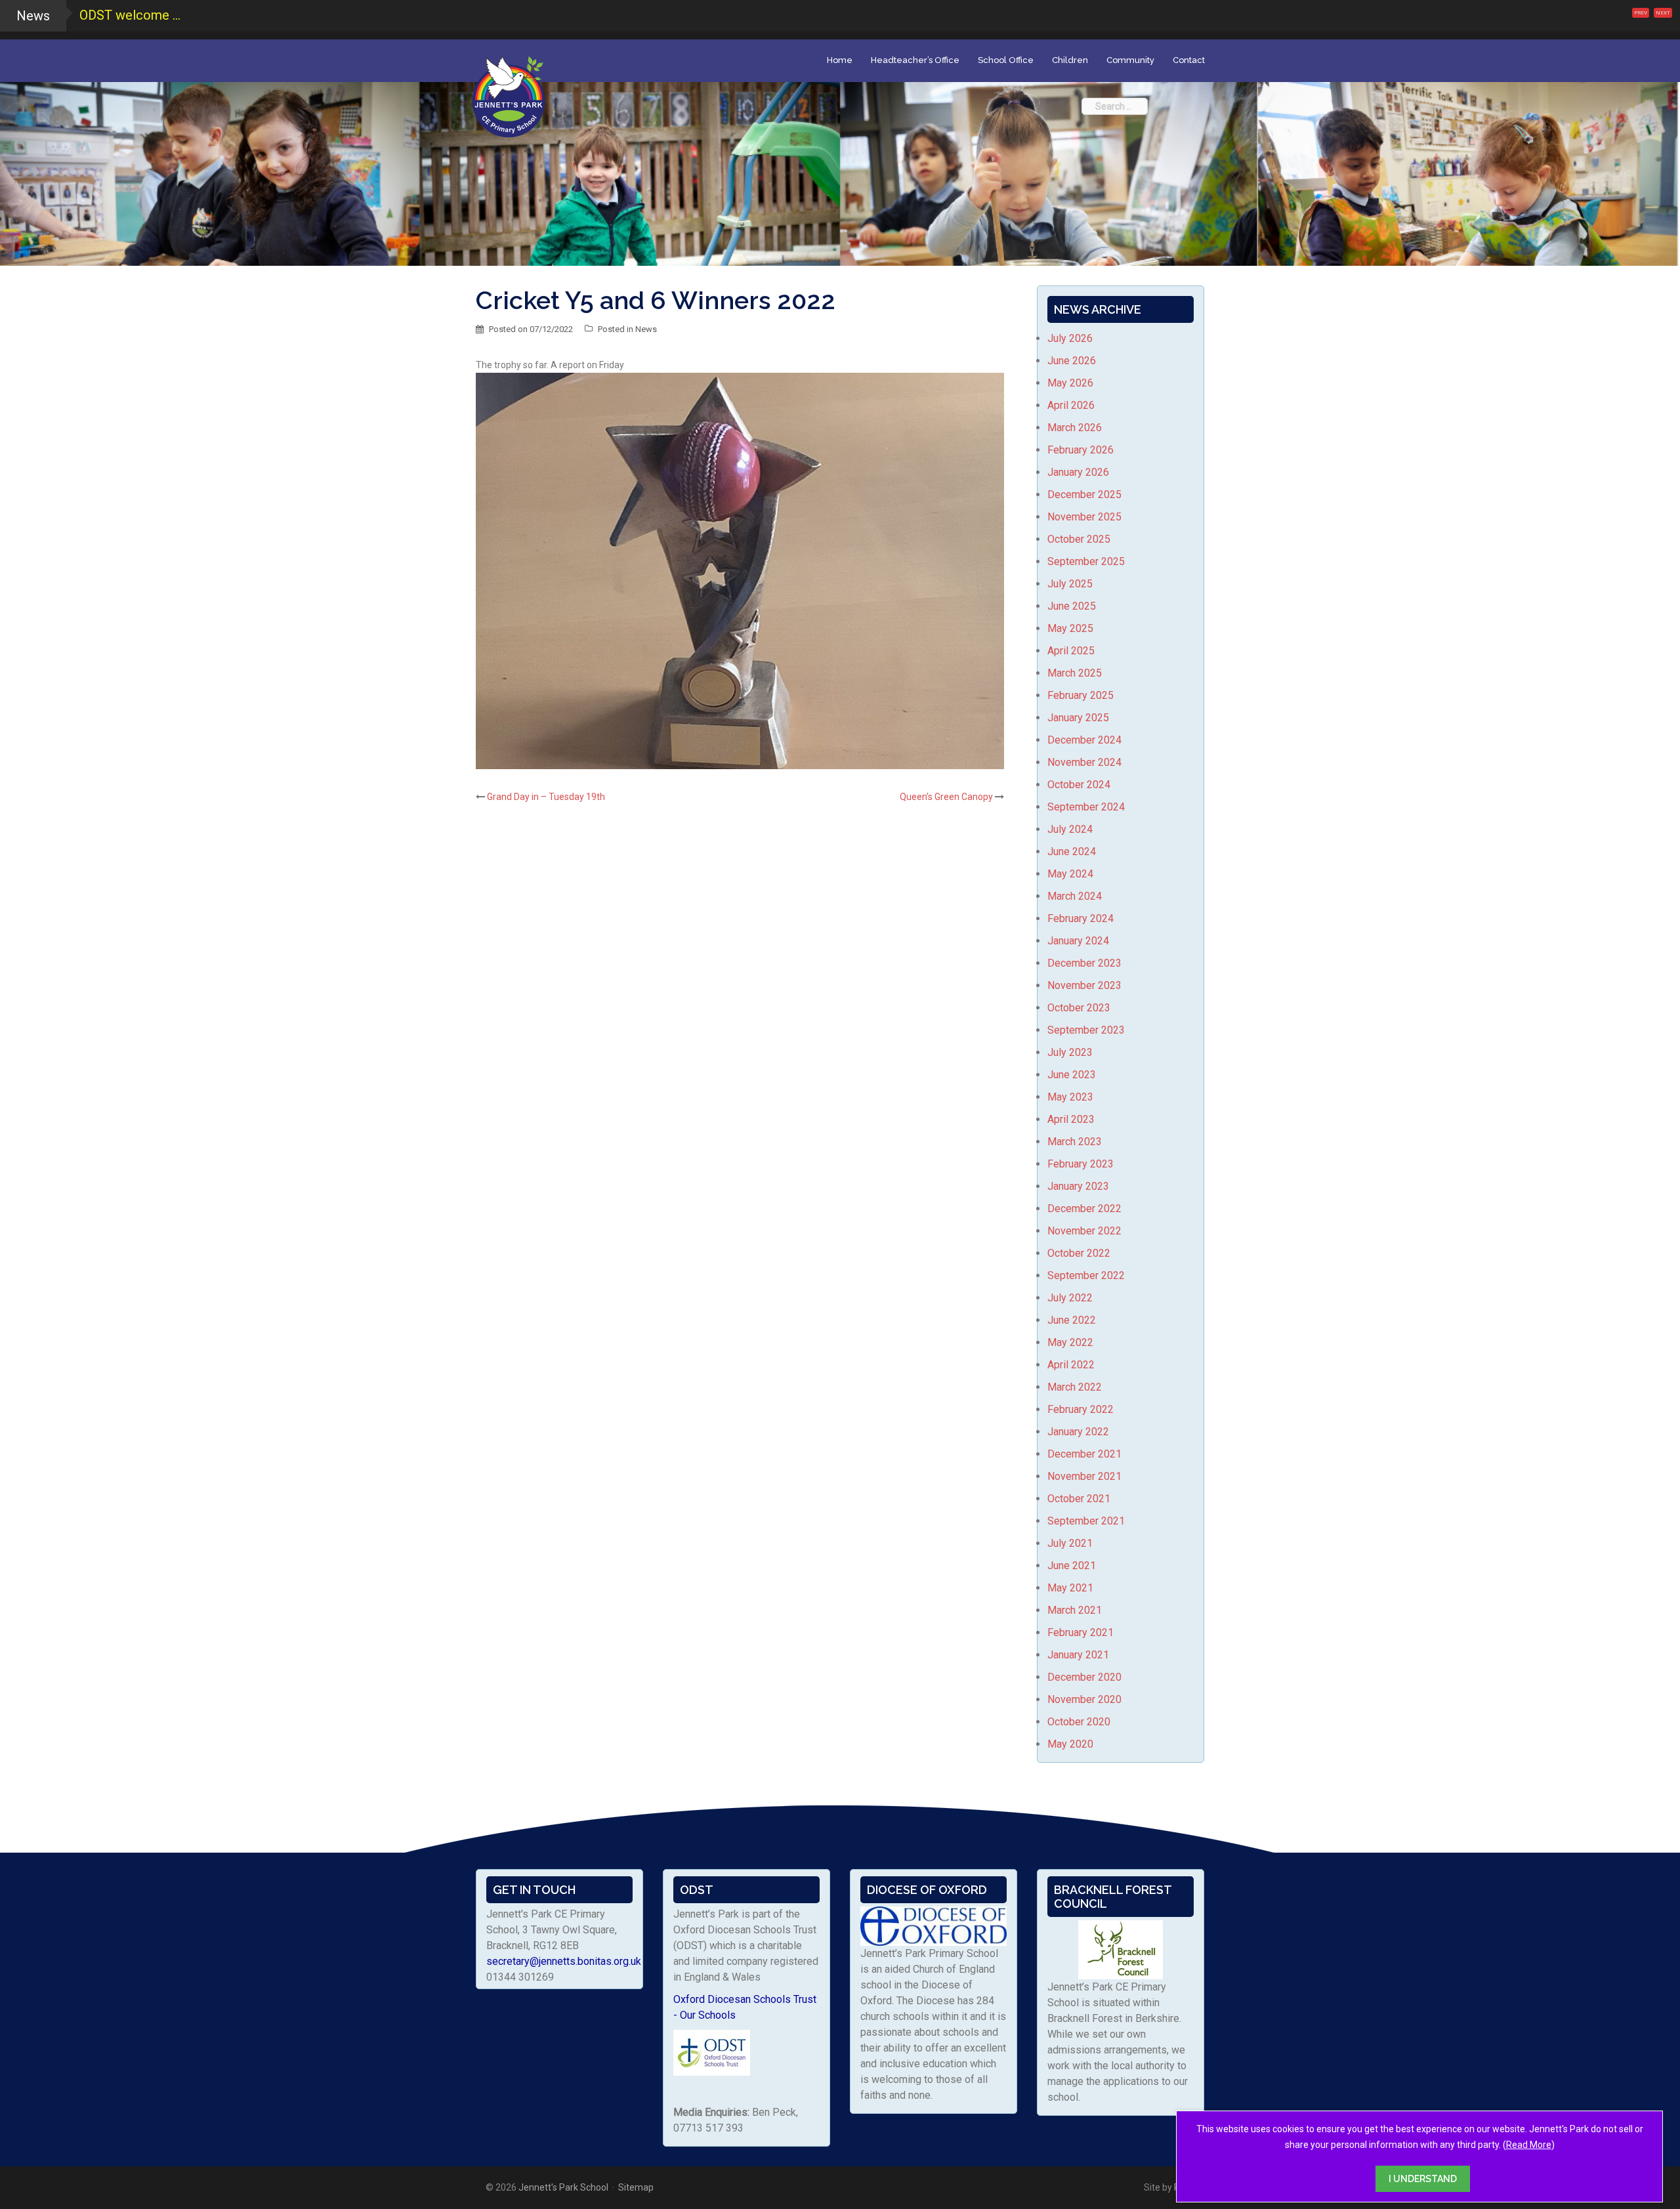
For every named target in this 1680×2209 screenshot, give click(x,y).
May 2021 (1070, 1588)
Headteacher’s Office (915, 60)
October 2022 (1079, 1253)
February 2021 (1081, 1632)
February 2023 (1081, 1164)
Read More (1529, 2145)
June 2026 (1072, 361)
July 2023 (1070, 1052)
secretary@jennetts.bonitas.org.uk (564, 1961)
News (646, 329)
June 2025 (1072, 606)
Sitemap (636, 2187)
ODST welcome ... (130, 15)
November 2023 (1084, 985)
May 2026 (1070, 383)
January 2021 (1078, 1655)
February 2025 (1081, 695)
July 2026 (1070, 338)
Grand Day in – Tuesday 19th (546, 797)
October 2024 (1079, 785)
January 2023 (1078, 1186)
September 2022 (1086, 1275)
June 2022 (1072, 1320)
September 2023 (1086, 1030)
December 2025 (1084, 494)
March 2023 (1075, 1142)
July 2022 (1070, 1298)
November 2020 (1084, 1699)
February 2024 (1081, 918)
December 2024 (1084, 740)
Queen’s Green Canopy (946, 797)
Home (840, 60)
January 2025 (1078, 718)
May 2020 (1070, 1744)
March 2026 (1075, 428)
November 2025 (1084, 517)
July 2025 (1070, 584)
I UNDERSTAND (1423, 2179)
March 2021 (1075, 1610)
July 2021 (1070, 1543)
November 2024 (1084, 762)
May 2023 (1070, 1097)
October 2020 (1079, 1722)
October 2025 (1079, 539)
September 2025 (1086, 561)
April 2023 (1071, 1119)
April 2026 (1071, 405)
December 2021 (1084, 1454)
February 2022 (1081, 1409)
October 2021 (1079, 1499)
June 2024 (1072, 852)
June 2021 (1072, 1566)
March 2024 (1075, 896)
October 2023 (1079, 1008)
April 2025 (1071, 651)
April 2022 (1071, 1365)
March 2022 (1075, 1387)
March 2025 (1075, 673)
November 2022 (1084, 1231)
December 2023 (1084, 963)
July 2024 (1070, 829)
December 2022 (1084, 1209)
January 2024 (1078, 941)
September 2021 (1086, 1521)
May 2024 (1070, 874)
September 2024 (1086, 807)
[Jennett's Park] (509, 95)
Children (1070, 60)
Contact (1189, 60)
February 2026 (1081, 450)
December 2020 (1084, 1677)
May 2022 (1070, 1342)
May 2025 (1070, 628)
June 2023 (1072, 1075)
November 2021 (1084, 1476)
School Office (1006, 60)
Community (1130, 60)
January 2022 (1078, 1432)
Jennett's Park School (563, 2187)
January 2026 (1078, 472)
